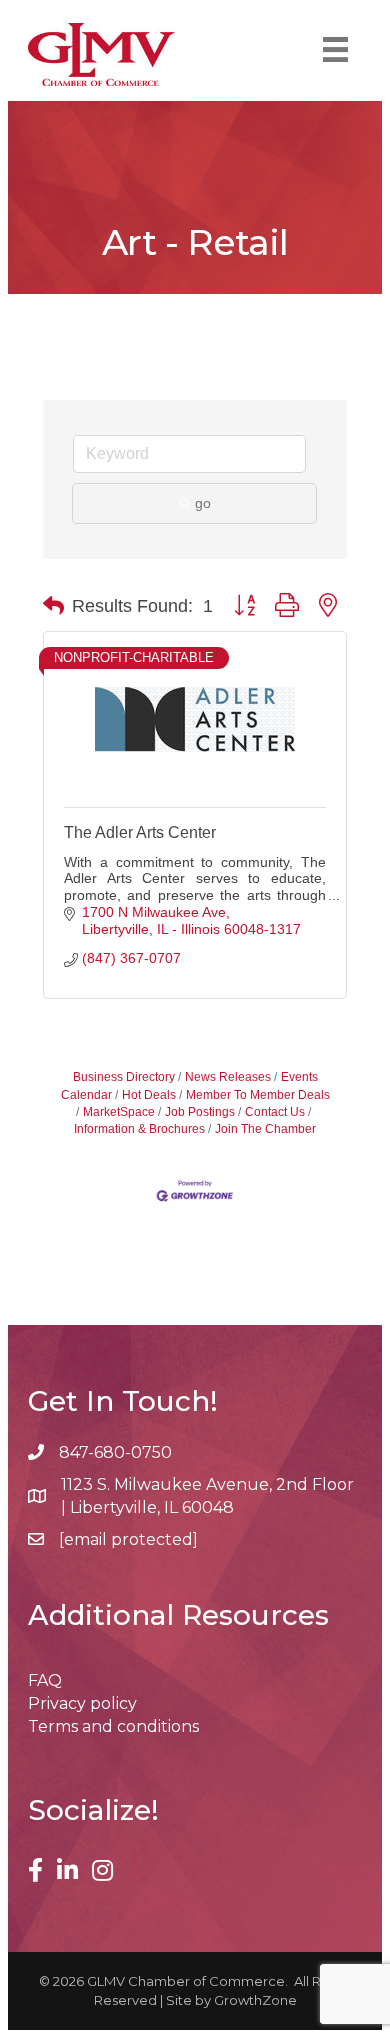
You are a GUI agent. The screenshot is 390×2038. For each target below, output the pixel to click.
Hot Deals (149, 1095)
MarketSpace (119, 1112)
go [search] (203, 503)
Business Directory (124, 1077)
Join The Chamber (265, 1129)
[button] (53, 606)
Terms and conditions (113, 1726)
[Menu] (335, 49)
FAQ (45, 1680)
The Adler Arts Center (140, 832)
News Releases (228, 1077)
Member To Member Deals (258, 1095)
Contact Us (275, 1112)
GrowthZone (255, 2000)
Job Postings (200, 1112)
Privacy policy (82, 1703)
